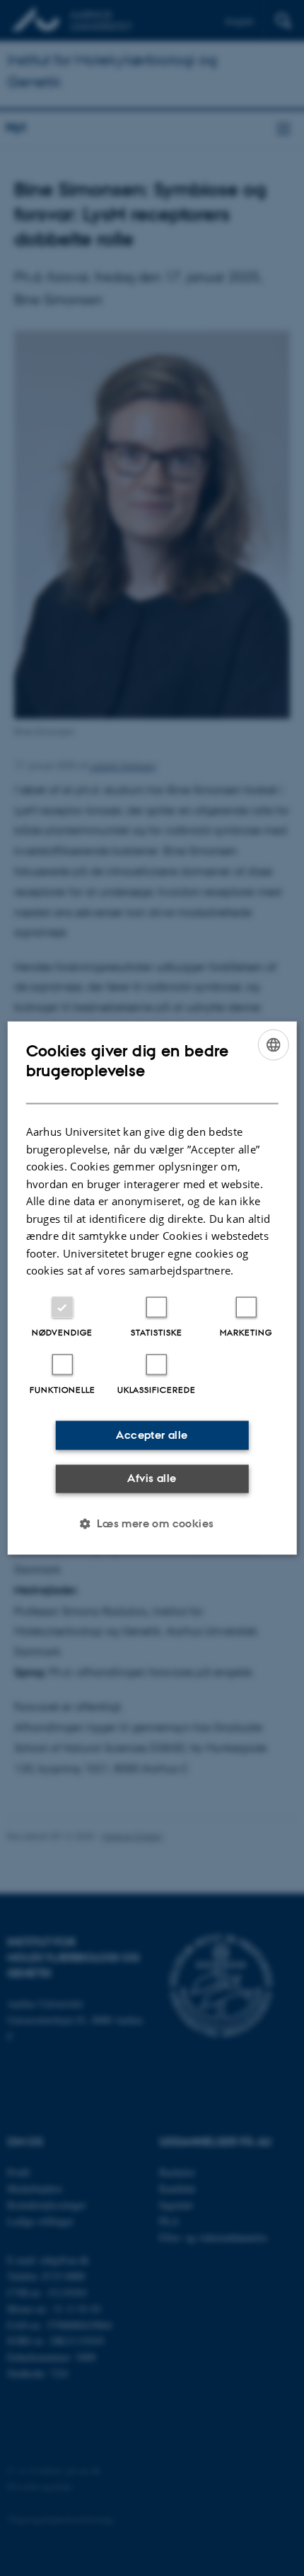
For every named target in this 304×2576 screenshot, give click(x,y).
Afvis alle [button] (152, 1478)
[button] (152, 1523)
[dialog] (152, 1288)
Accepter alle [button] (152, 1435)
